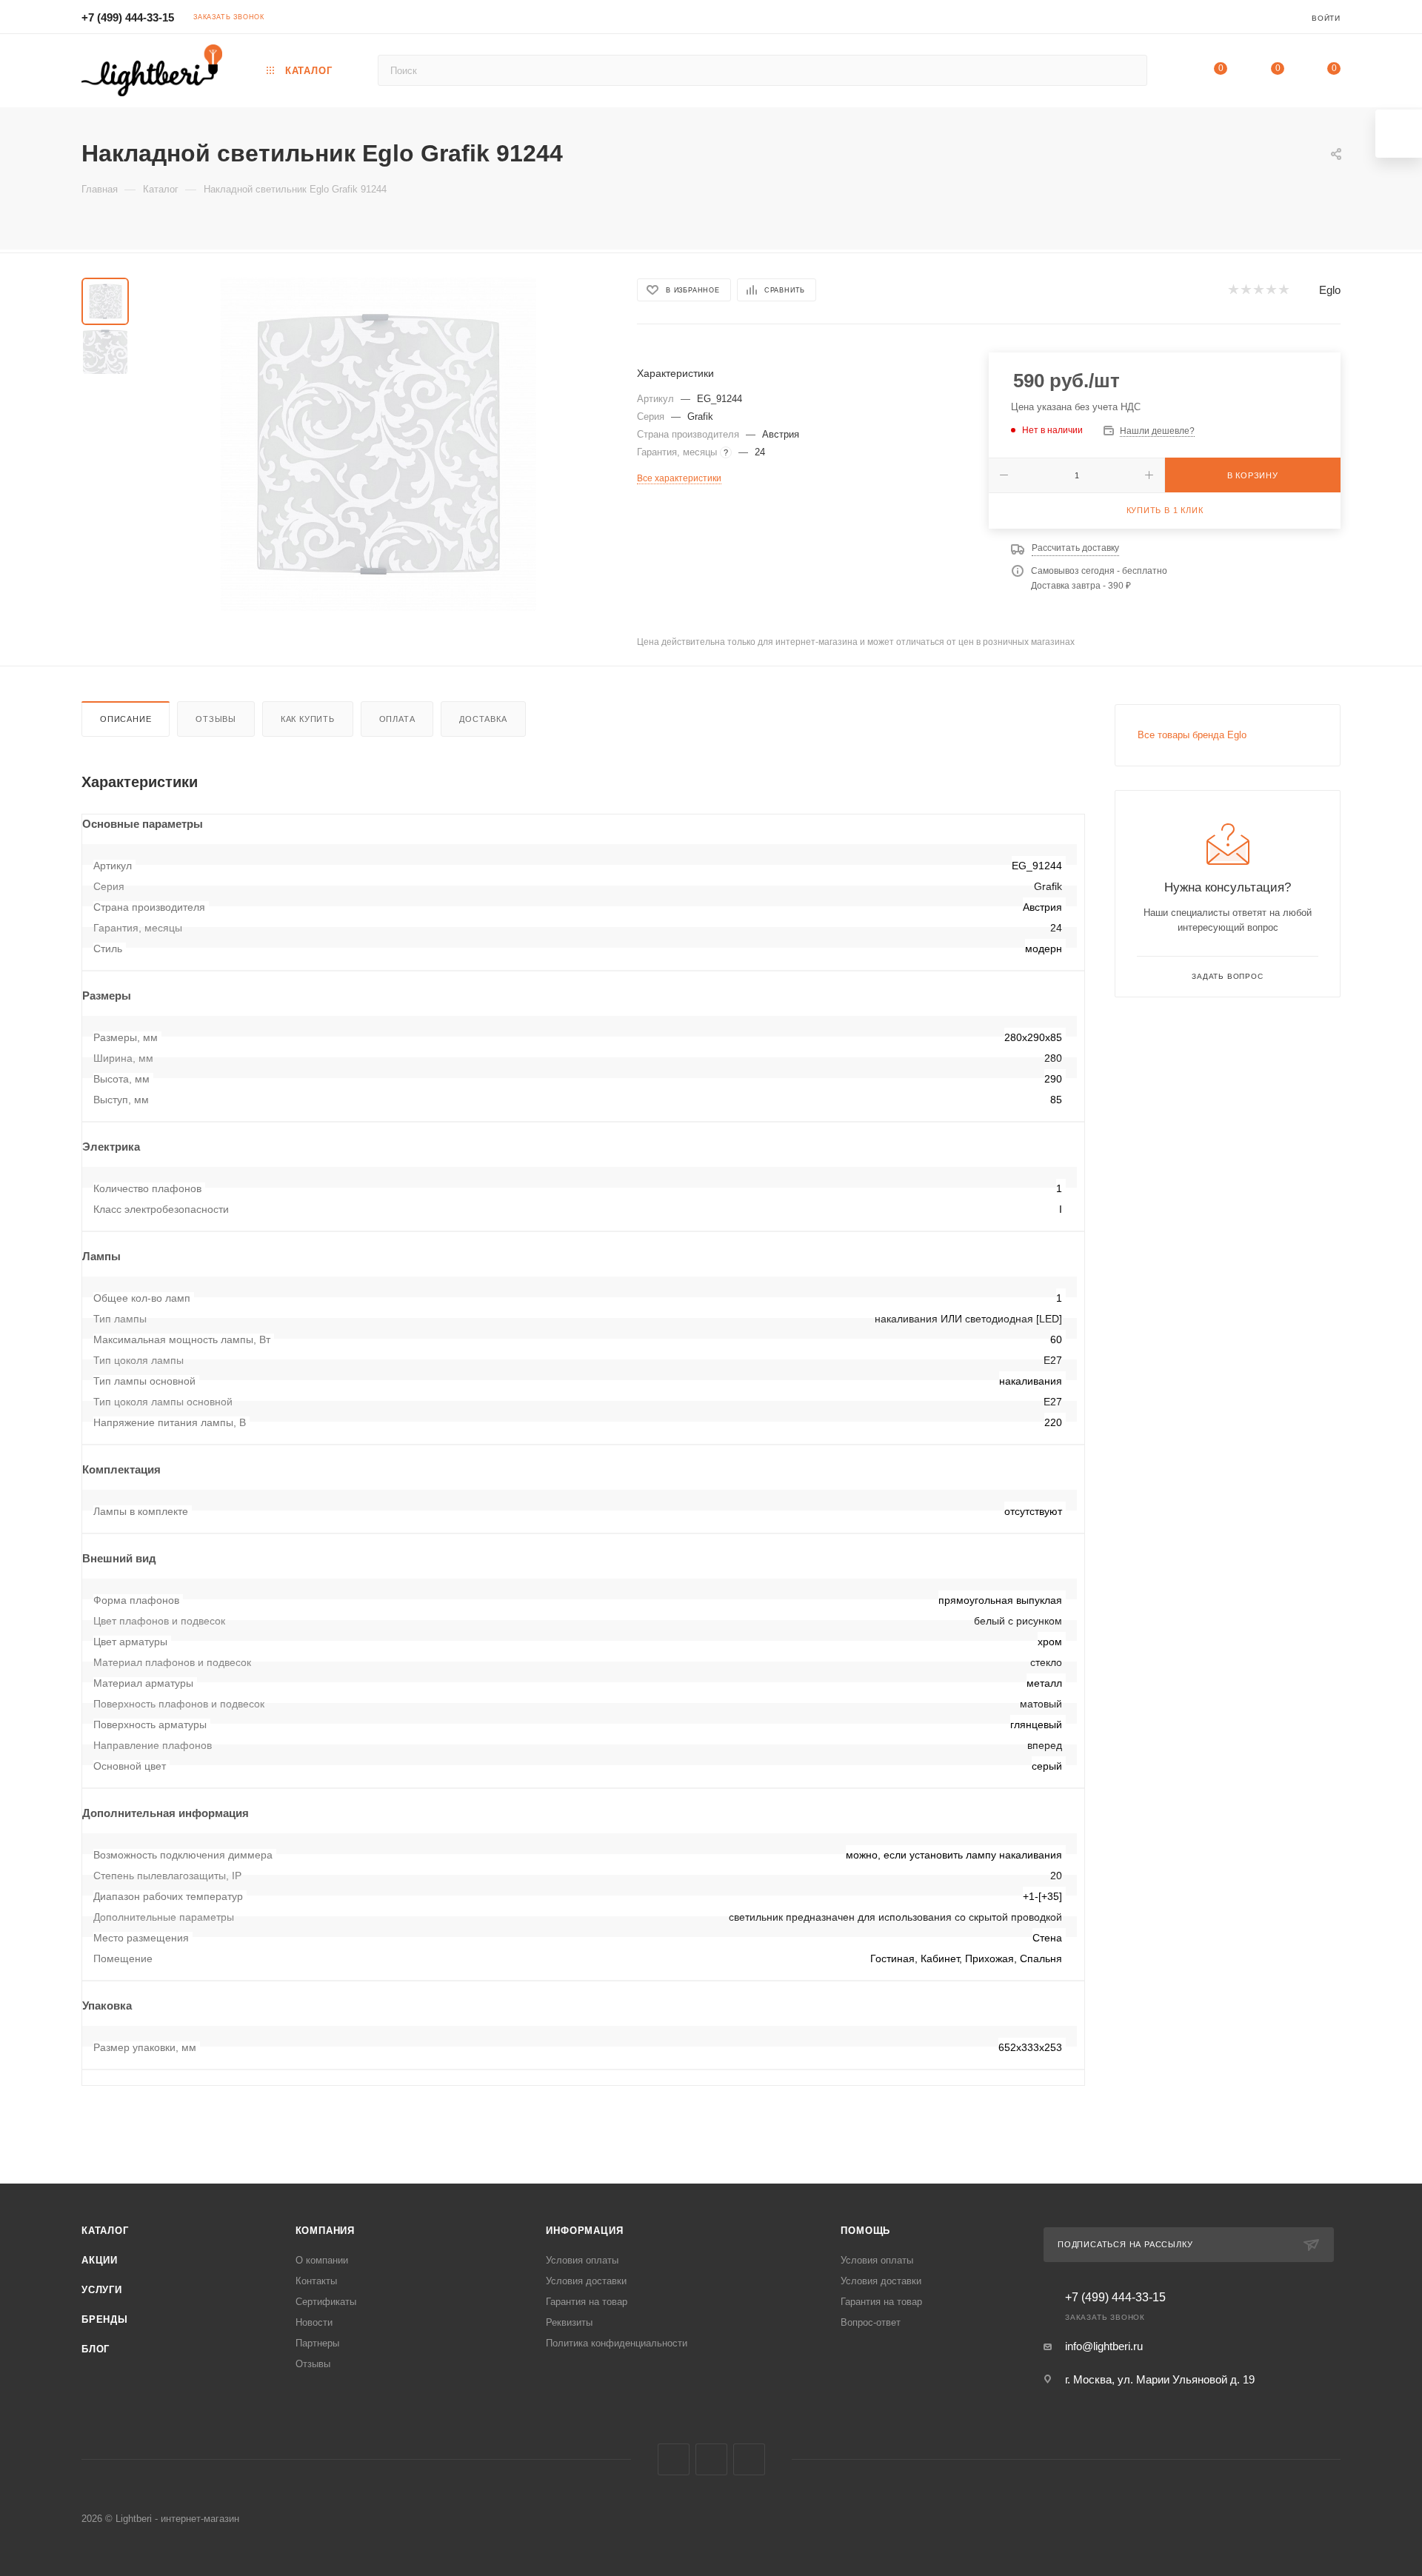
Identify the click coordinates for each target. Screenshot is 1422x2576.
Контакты (316, 2281)
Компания (325, 2231)
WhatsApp (749, 2459)
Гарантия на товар (587, 2302)
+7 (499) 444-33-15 (128, 17)
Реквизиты (569, 2322)
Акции (100, 2260)
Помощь (865, 2231)
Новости (314, 2322)
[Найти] (1129, 70)
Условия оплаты (582, 2260)
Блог (96, 2349)
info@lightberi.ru (1104, 2346)
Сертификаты (326, 2302)
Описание (126, 719)
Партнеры (317, 2343)
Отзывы (216, 719)
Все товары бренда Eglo (1192, 735)
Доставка (483, 719)
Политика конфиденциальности (617, 2343)
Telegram (711, 2459)
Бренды (105, 2319)
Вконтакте (674, 2459)
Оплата (397, 719)
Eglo (1330, 290)
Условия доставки (586, 2281)
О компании (322, 2260)
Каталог (105, 2231)
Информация (584, 2231)
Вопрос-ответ (871, 2322)
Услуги (102, 2290)
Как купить (308, 719)
